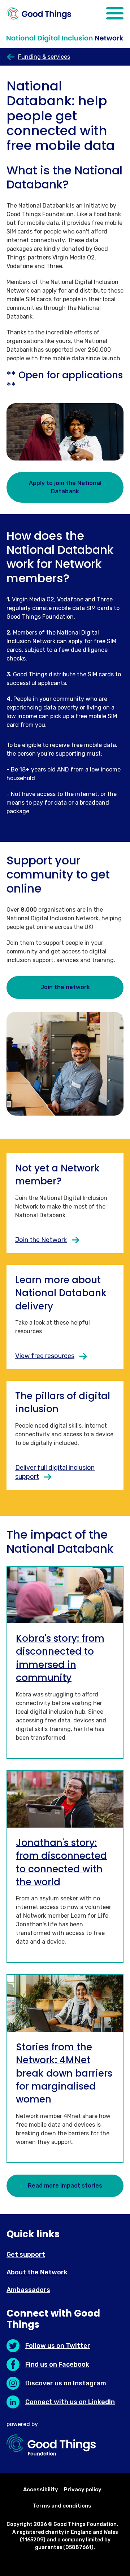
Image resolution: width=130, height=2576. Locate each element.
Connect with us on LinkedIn (70, 2402)
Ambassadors (28, 2290)
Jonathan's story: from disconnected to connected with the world (61, 1862)
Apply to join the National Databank (65, 487)
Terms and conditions (62, 2506)
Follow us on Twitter (58, 2346)
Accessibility (41, 2490)
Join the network (65, 987)
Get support (26, 2255)
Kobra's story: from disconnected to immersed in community (60, 1658)
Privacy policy (83, 2490)
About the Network (37, 2272)
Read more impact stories (65, 2186)
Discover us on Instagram (66, 2383)
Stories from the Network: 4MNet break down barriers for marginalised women (64, 2073)
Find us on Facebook (57, 2364)
